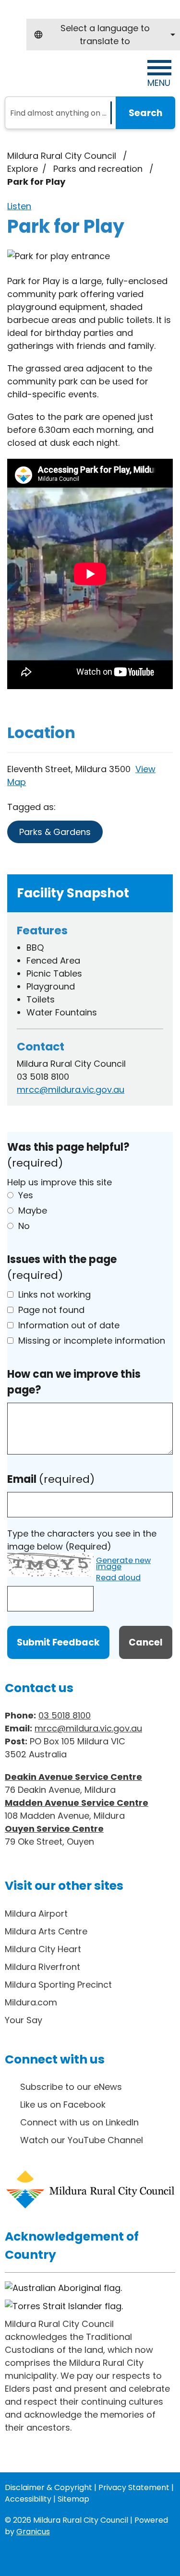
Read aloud (118, 1578)
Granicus (33, 2532)
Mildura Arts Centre (46, 1931)
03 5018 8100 (65, 1715)
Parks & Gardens (55, 832)
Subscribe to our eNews (71, 2087)
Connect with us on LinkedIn (79, 2122)
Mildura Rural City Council (62, 156)
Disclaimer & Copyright (48, 2487)
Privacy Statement (134, 2487)
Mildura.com (31, 2002)
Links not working (54, 1294)
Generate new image (123, 1564)
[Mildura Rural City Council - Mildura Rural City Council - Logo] (64, 73)
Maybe (33, 1210)
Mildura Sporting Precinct (58, 1985)
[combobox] (103, 35)
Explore (23, 169)
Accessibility (28, 2499)
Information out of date (69, 1325)
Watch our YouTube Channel (82, 2140)
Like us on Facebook (63, 2105)
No (24, 1226)
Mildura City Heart (43, 1949)
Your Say (24, 2020)
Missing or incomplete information (92, 1341)
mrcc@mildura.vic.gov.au (71, 1090)
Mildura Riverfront (42, 1967)
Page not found (51, 1310)
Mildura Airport (36, 1914)
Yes (26, 1195)
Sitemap (73, 2499)
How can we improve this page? (74, 1382)
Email (51, 1479)
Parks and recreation (99, 169)
